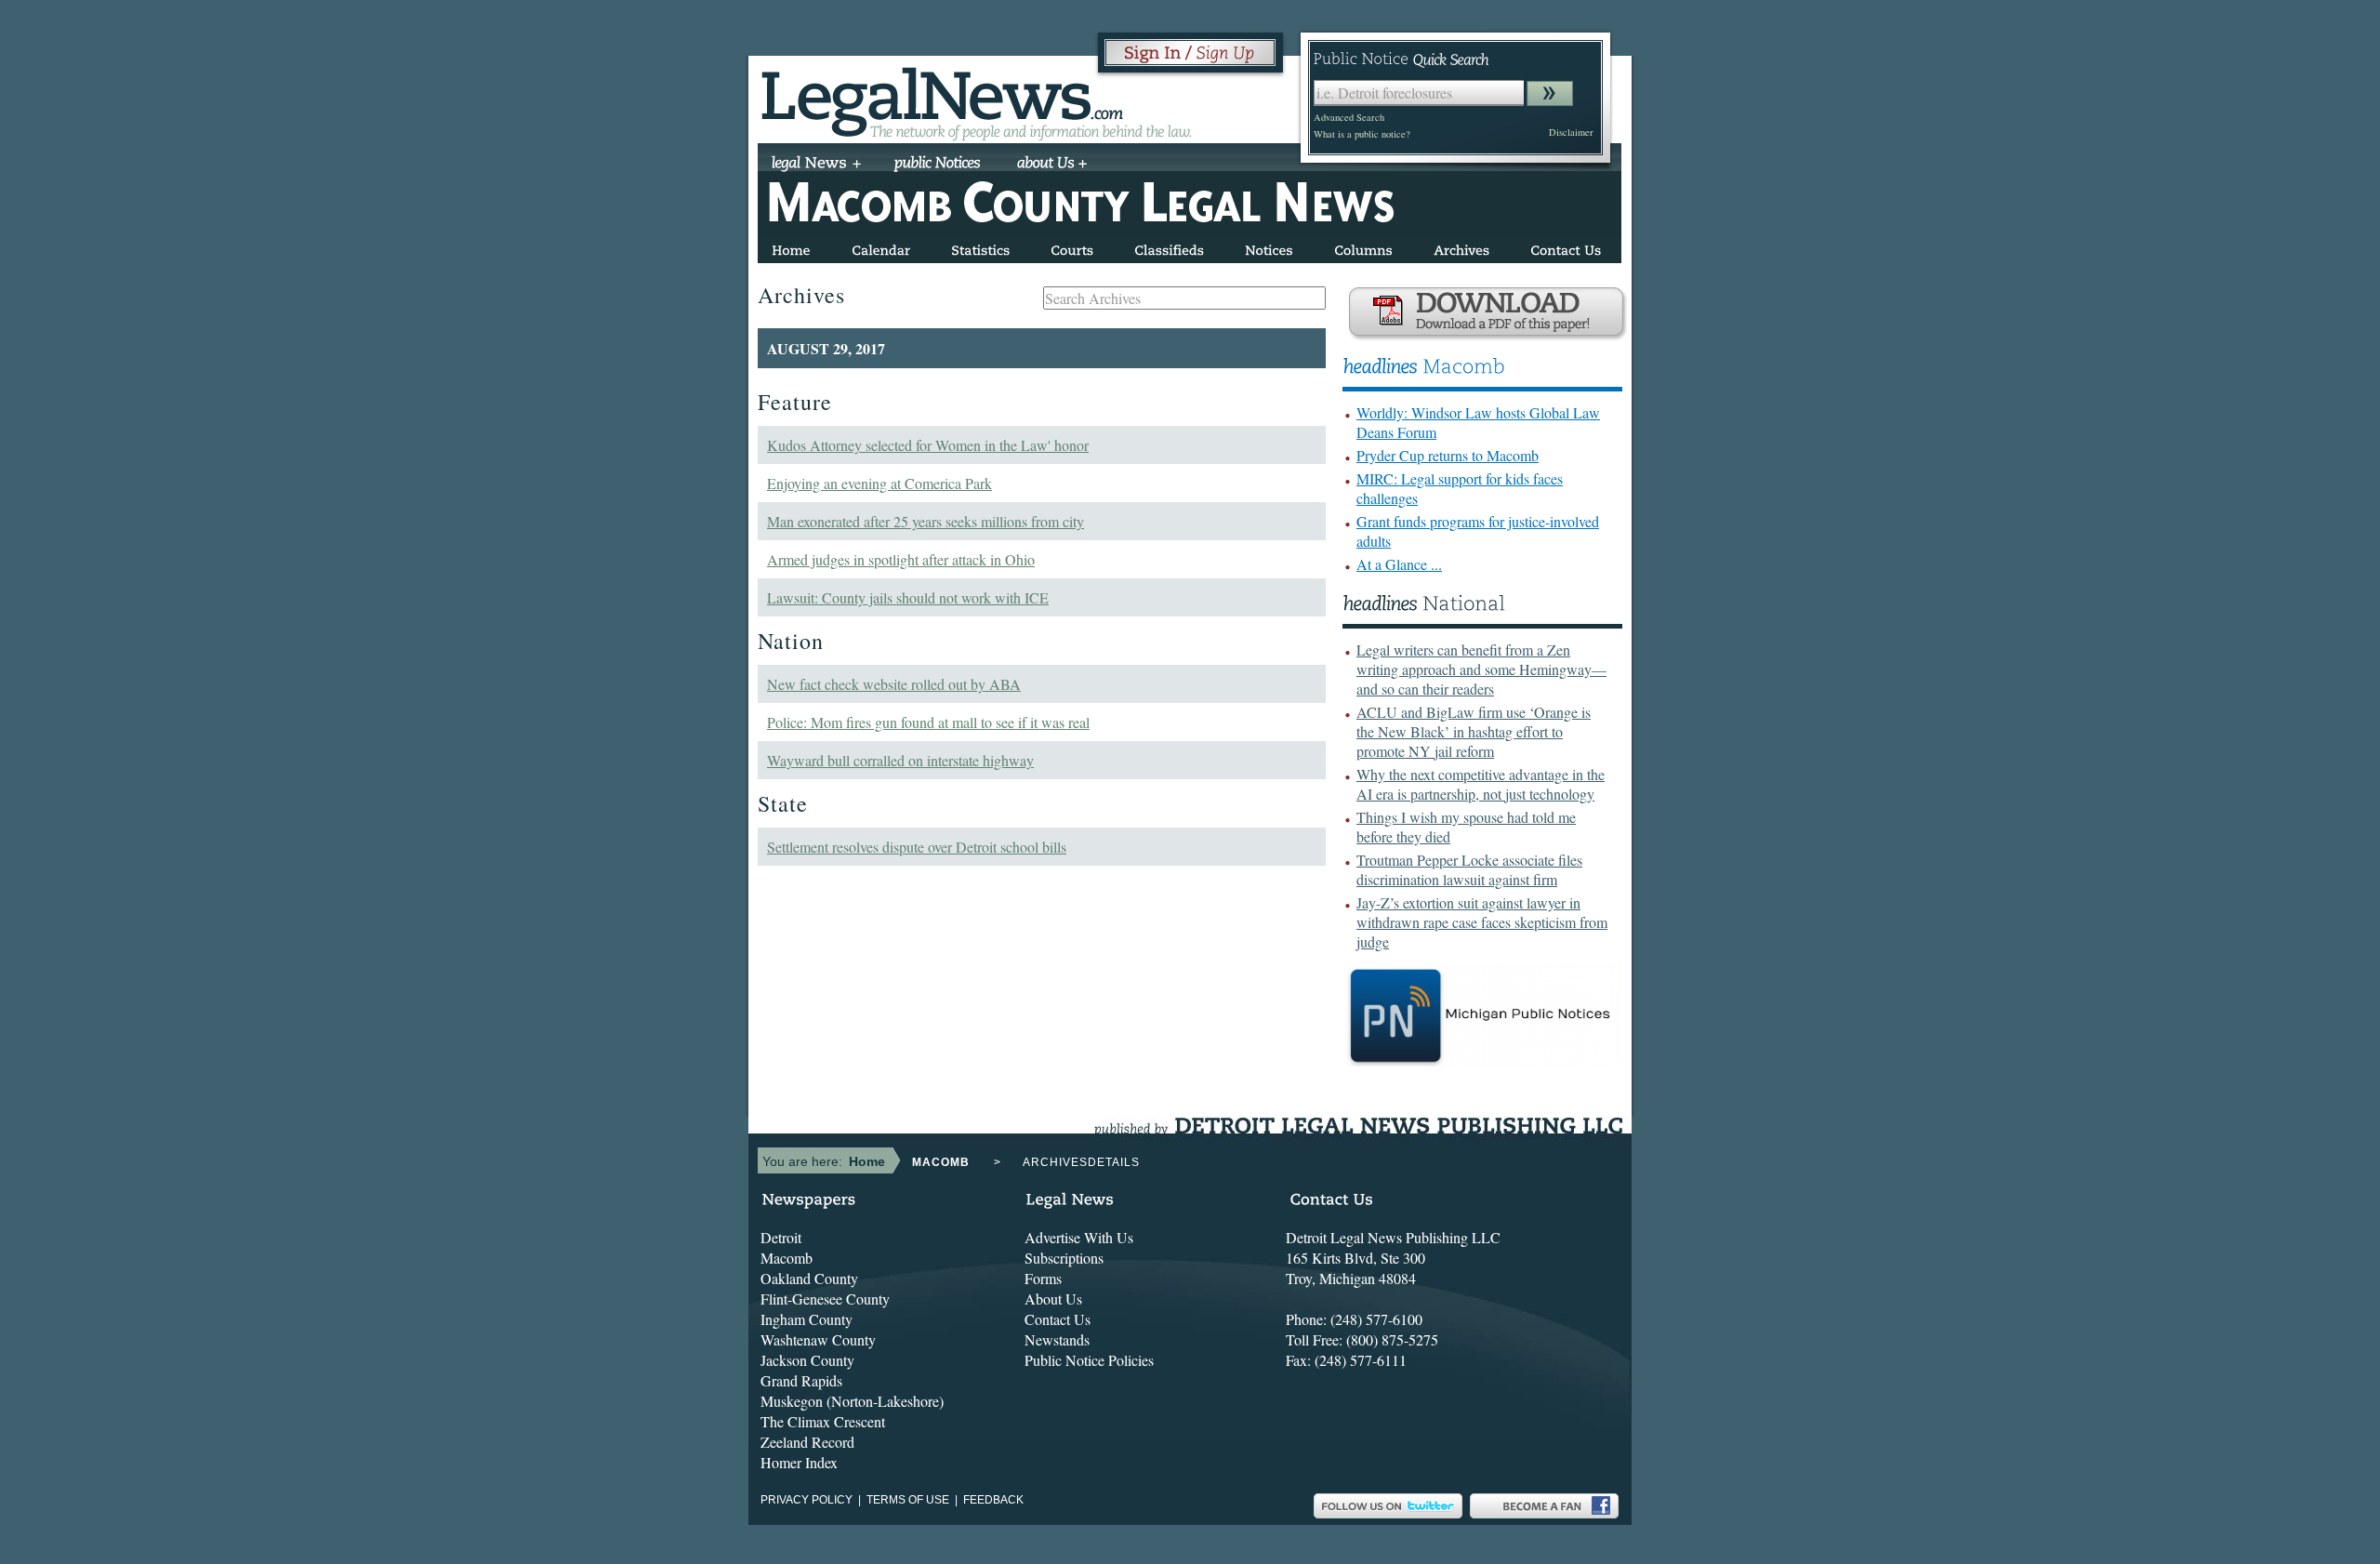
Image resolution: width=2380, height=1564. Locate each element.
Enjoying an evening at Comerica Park (879, 483)
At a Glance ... (1399, 564)
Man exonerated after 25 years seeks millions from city (926, 521)
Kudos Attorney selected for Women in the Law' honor (928, 445)
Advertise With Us (1079, 1237)
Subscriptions (1064, 1258)
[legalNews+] (817, 165)
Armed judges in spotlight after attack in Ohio (901, 559)
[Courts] (1072, 247)
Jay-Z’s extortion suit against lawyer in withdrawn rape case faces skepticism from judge (1482, 922)
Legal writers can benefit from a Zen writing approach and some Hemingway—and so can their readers (1481, 669)
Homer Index (799, 1462)
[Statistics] (980, 247)
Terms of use (908, 1500)
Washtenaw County (818, 1339)
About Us (1053, 1299)
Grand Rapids (801, 1380)
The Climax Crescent (823, 1421)
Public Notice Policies (1089, 1360)
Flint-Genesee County (825, 1299)
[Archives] (1461, 247)
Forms (1043, 1278)
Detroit (781, 1237)
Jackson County (807, 1360)
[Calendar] (881, 247)
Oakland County (809, 1278)
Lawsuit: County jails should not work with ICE (908, 597)
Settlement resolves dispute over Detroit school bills (917, 847)
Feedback (993, 1500)
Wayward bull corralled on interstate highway (900, 760)
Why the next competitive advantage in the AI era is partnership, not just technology (1481, 784)
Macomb (787, 1258)
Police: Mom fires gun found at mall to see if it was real (928, 722)
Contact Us (1058, 1319)
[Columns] (1363, 247)
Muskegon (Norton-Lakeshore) (852, 1401)
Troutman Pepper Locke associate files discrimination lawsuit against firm (1469, 869)
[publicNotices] (938, 165)
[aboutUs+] (1052, 165)
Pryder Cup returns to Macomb (1448, 455)
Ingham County (807, 1319)
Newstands (1057, 1339)
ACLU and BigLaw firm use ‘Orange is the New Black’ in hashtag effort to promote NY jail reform (1474, 731)
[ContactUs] (1566, 247)
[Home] (791, 247)
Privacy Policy (807, 1500)
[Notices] (1269, 247)
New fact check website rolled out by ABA (894, 684)
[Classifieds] (1169, 247)
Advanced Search (1349, 117)
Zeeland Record (807, 1442)
